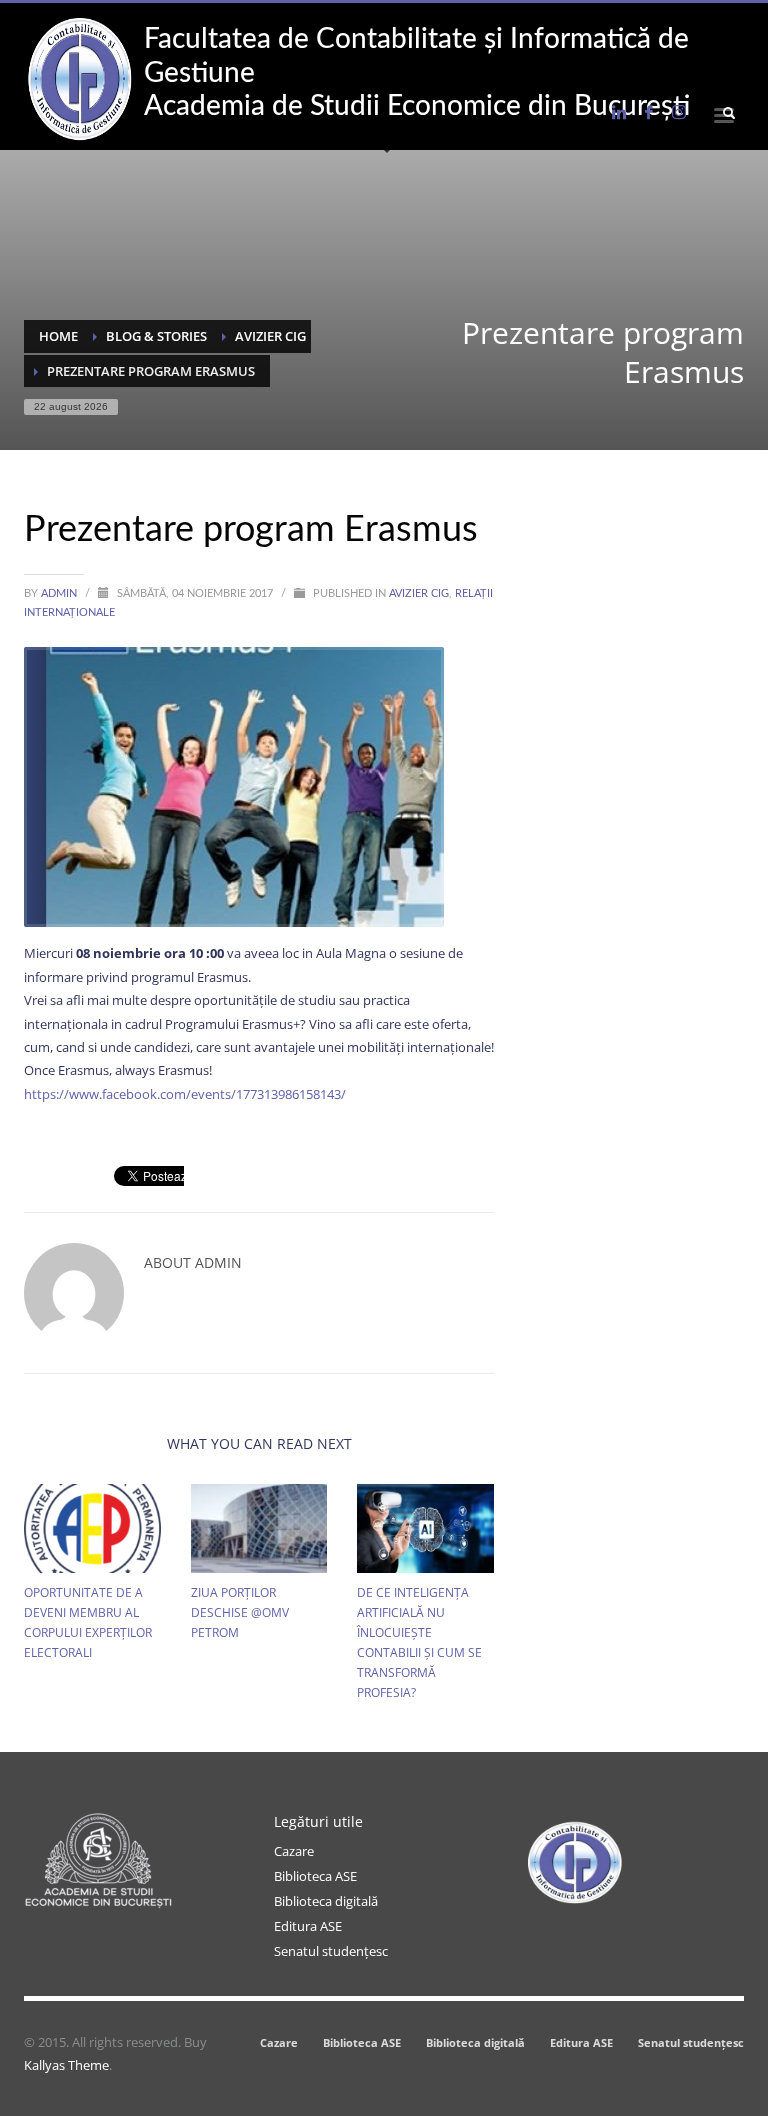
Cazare (294, 1851)
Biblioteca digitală (326, 1901)
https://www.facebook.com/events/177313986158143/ (185, 1094)
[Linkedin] (619, 112)
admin (60, 593)
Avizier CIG (419, 593)
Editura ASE (308, 1926)
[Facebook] (649, 112)
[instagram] (679, 112)
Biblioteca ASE (315, 1876)
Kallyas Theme (66, 2065)
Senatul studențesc (331, 1951)
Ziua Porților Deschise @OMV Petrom (240, 1612)
